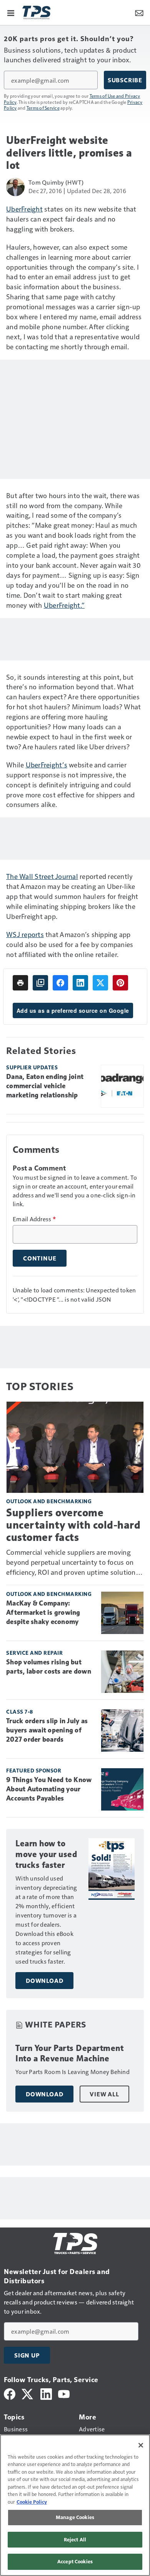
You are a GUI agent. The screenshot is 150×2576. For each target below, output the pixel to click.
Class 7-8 (20, 1711)
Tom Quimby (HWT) (56, 182)
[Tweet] (100, 983)
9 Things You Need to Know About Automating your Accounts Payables (49, 1789)
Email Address (34, 1219)
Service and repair (34, 1653)
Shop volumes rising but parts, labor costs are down (49, 1667)
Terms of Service (43, 108)
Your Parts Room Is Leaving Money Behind (72, 2072)
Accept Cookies (75, 2561)
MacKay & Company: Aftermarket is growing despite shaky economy (43, 1612)
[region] (75, 2505)
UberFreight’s (47, 764)
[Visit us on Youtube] (64, 2393)
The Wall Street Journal (42, 876)
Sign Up (27, 2355)
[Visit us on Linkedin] (46, 2393)
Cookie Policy (32, 2502)
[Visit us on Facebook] (10, 2393)
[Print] (20, 983)
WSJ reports (25, 934)
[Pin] (120, 983)
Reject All (75, 2539)
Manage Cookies (75, 2517)
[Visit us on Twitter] (28, 2393)
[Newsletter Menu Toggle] (139, 12)
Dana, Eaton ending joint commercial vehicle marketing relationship (45, 1086)
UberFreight (24, 209)
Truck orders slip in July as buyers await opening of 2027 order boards (47, 1730)
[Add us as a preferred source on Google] (40, 983)
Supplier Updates (32, 1067)
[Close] (141, 2445)
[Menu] (11, 12)
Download (44, 1981)
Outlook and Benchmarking (49, 1501)
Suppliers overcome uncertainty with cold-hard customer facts (73, 1525)
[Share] (60, 983)
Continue (40, 1258)
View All (104, 2094)
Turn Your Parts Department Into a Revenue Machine (69, 2053)
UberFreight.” (64, 605)
